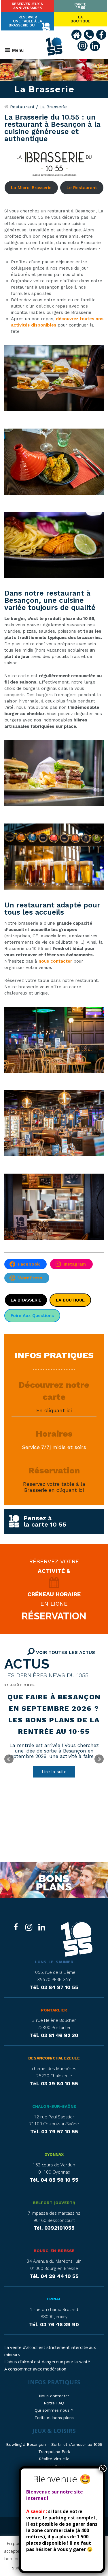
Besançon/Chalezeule (54, 2058)
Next (99, 1759)
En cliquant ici (54, 1410)
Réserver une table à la (25, 21)
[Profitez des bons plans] (54, 1880)
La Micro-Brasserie (31, 188)
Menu (18, 50)
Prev (9, 1759)
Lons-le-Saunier (54, 1962)
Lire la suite (54, 1772)
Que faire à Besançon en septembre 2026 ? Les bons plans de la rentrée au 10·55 (54, 1714)
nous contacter (55, 961)
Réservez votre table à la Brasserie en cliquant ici (54, 1487)
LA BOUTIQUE (70, 1300)
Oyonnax (54, 2154)
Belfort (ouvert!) (54, 2203)
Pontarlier (54, 2010)
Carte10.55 (80, 6)
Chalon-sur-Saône (54, 2106)
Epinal (54, 2299)
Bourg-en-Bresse (54, 2251)
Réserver (28, 6)
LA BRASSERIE (26, 1300)
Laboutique (80, 19)
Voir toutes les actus (65, 1652)
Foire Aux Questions (32, 1316)
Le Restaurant (82, 188)
